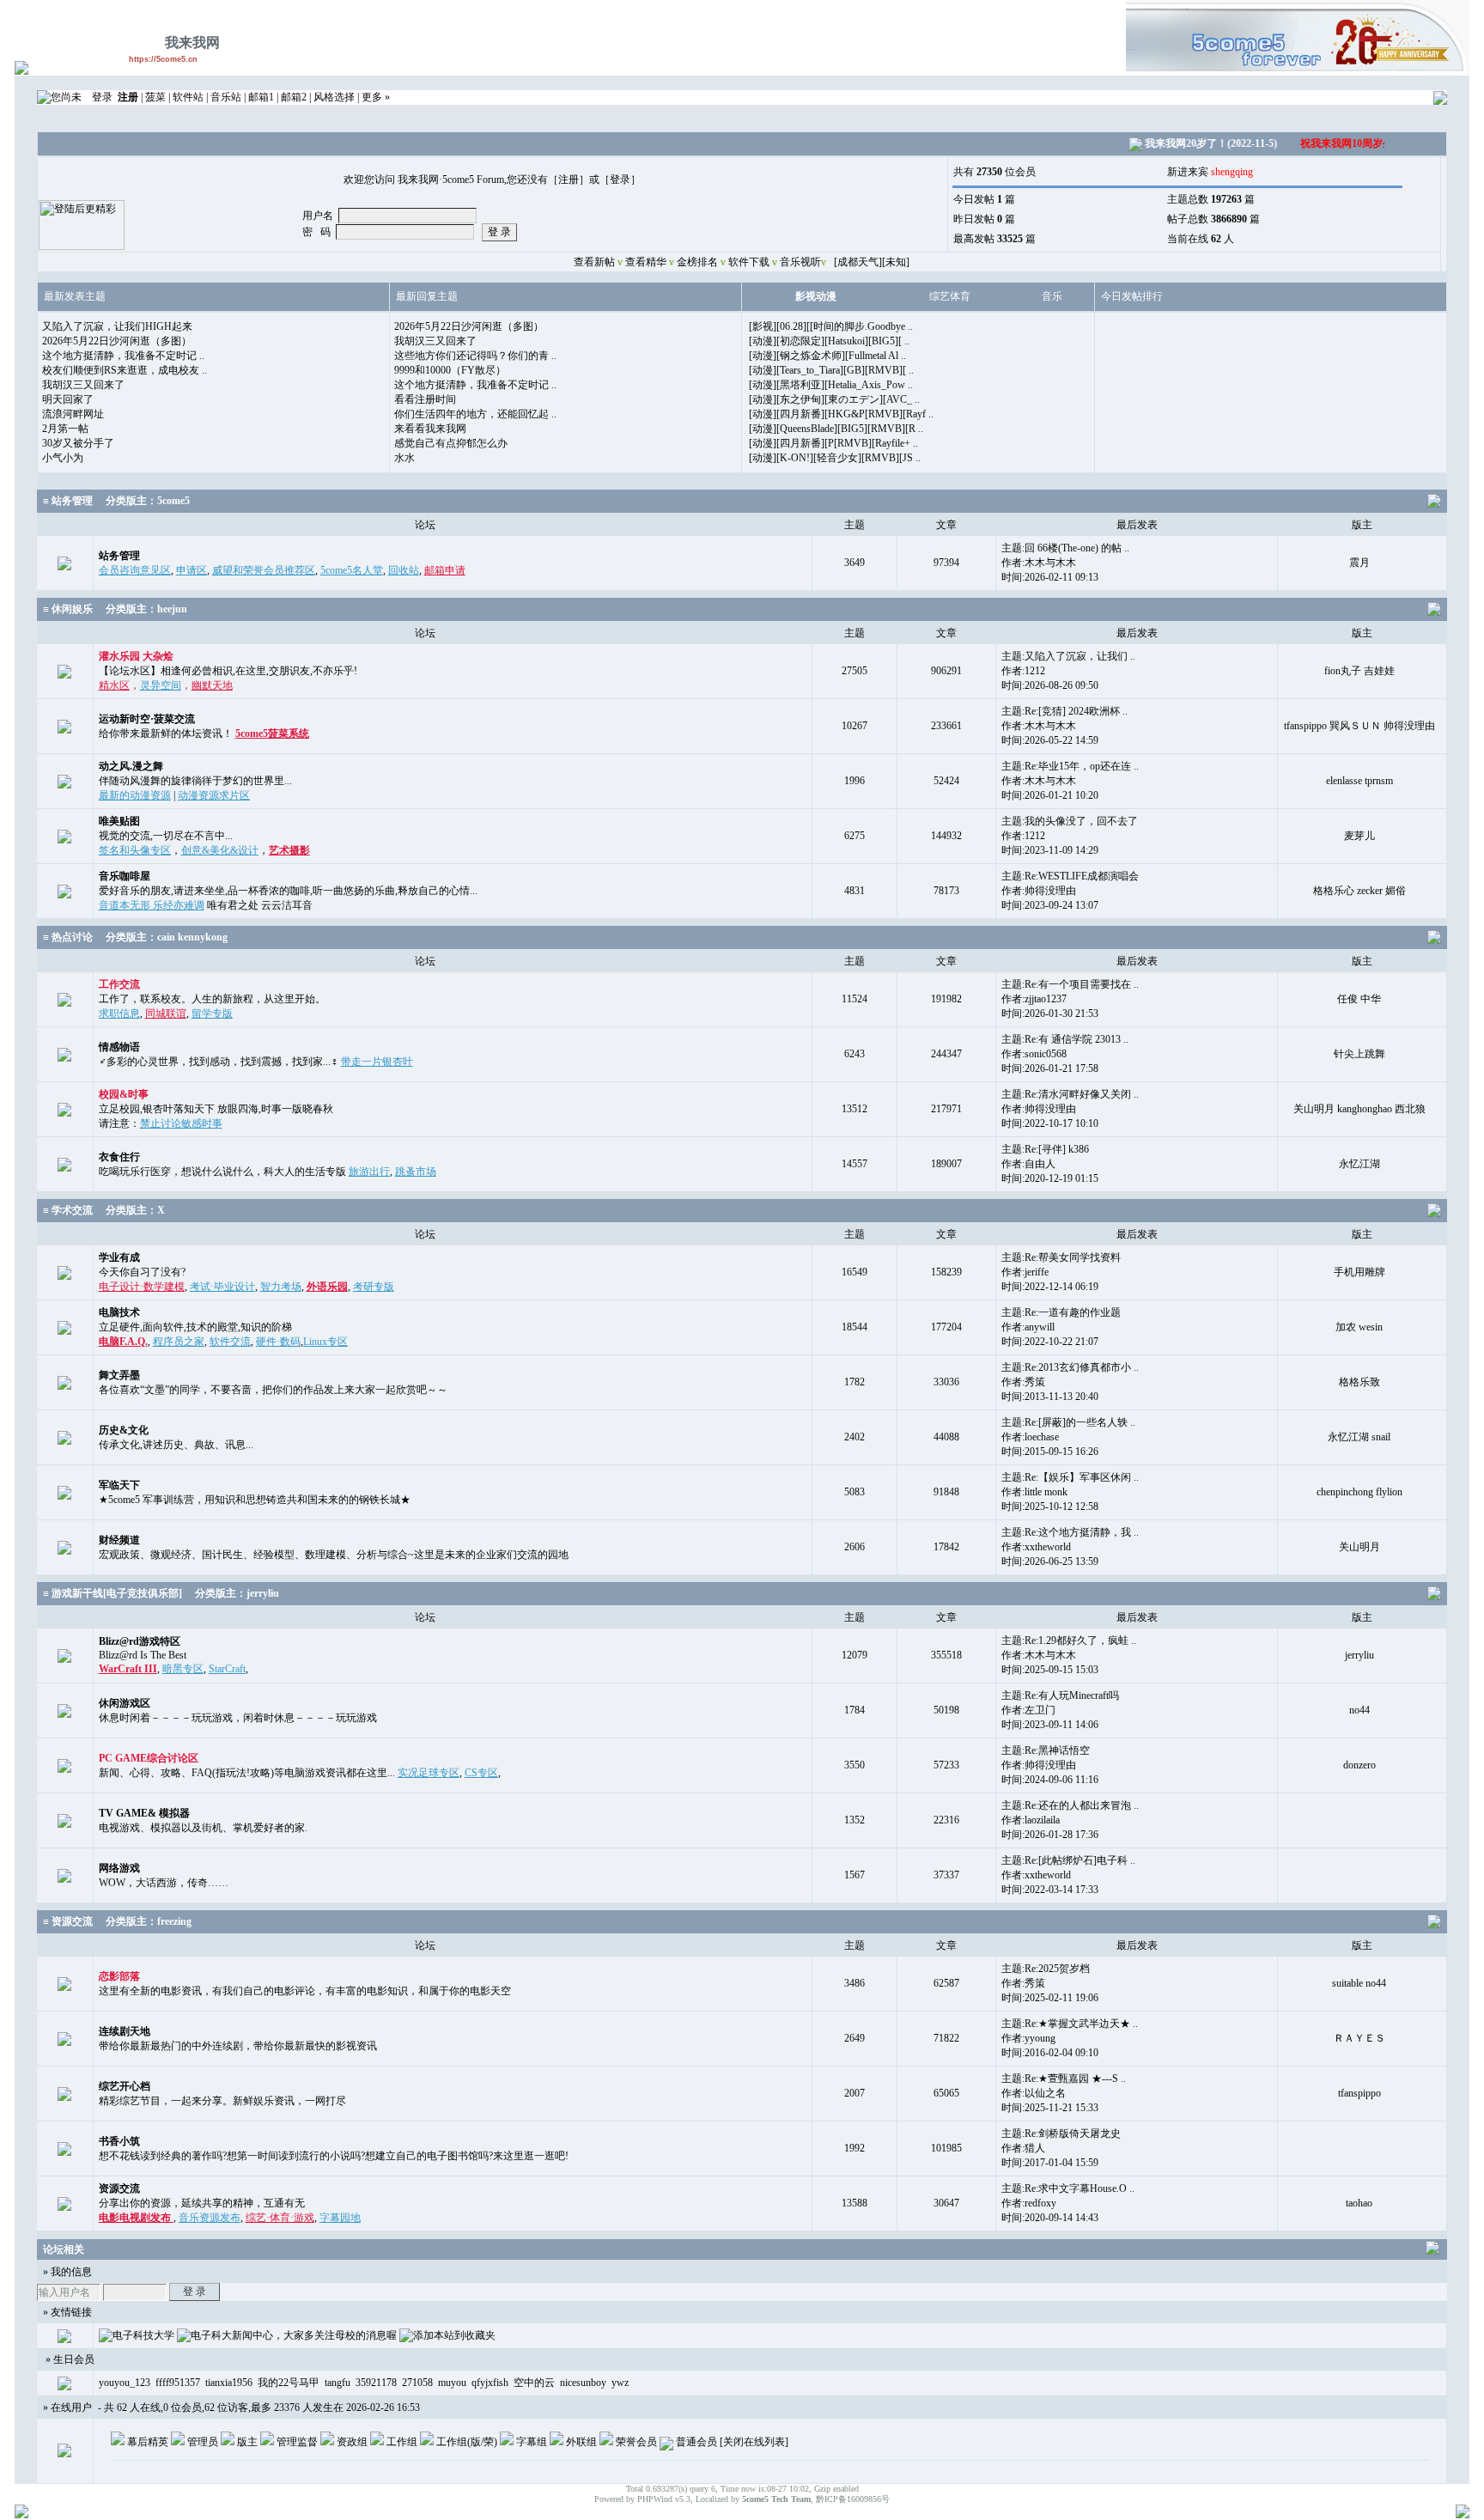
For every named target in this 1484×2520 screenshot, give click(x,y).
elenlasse (1344, 781)
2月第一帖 (65, 429)
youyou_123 (125, 2383)
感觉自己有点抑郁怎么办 (451, 443)
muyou (452, 2383)
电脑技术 (119, 1312)
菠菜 (155, 97)
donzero (1359, 1765)
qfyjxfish (490, 2383)
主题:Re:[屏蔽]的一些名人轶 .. (1068, 1422)
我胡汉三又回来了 (83, 385)
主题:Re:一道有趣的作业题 (1061, 1312)
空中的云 (534, 2383)
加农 (1346, 1327)
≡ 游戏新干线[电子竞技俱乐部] (113, 1593)
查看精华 (646, 262)
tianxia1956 (229, 2383)
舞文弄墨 (119, 1375)
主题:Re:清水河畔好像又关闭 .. (1070, 1094)
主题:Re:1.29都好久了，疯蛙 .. (1069, 1640)
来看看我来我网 (430, 429)
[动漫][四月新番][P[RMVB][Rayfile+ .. (833, 443)
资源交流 (119, 2188)
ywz (620, 2383)
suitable (1347, 1983)
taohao (1359, 2203)
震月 (1359, 563)
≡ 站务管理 (68, 501)
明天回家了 (68, 399)
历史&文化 (124, 1430)
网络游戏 (119, 1868)
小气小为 (63, 458)
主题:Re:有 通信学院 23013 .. (1065, 1039)
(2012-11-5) (1367, 143)
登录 (102, 97)
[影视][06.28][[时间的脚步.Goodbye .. (831, 326)
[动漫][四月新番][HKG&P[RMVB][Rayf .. (841, 414)
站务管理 (119, 556)
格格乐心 (1334, 891)
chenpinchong (1345, 1492)
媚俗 (1396, 891)
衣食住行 (119, 1157)
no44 (1359, 1710)
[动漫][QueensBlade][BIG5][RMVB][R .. (836, 429)
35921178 (376, 2383)
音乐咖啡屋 (125, 876)
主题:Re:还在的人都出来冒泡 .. (1070, 1805)
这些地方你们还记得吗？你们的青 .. (475, 356)
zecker (1370, 891)
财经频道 (119, 1540)
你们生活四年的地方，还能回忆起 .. (475, 414)
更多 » (376, 97)
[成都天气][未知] (872, 262)
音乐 (1052, 296)
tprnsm (1379, 781)
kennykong (203, 937)
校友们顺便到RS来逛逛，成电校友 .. (125, 370)
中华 (1371, 999)
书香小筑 (119, 2141)
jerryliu (263, 1593)
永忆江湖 (1359, 1164)
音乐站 (226, 97)
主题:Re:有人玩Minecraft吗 (1060, 1695)
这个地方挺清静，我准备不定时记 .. (123, 356)
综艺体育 (950, 296)
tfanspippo (1305, 726)
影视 (806, 296)
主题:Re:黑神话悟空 (1046, 1750)
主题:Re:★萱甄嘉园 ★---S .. (1064, 2079)
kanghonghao (1365, 1109)
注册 (569, 180)
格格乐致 (1359, 1382)
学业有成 (119, 1257)
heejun (172, 609)
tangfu (338, 2383)
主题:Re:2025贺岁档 (1046, 1969)
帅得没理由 (1409, 726)
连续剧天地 (125, 2031)
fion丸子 (1343, 671)
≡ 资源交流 (68, 1921)
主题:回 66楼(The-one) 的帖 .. (1065, 548)
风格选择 (334, 97)
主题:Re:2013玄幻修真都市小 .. (1070, 1367)
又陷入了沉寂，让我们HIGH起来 (117, 326)
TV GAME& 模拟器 (144, 1813)
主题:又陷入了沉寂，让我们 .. (1068, 656)
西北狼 (1410, 1109)
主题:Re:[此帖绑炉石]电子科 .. (1068, 1860)
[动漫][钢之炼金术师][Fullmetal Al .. (827, 356)
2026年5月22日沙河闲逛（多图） (117, 341)
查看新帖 (593, 262)
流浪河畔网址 (73, 414)
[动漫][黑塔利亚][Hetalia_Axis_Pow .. (831, 385)
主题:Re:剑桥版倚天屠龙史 (1061, 2133)
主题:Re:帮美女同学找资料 (1061, 1257)
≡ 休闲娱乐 (68, 609)
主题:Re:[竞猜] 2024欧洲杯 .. (1064, 711)
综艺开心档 (125, 2086)
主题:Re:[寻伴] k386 (1045, 1149)
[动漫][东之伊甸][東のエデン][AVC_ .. (834, 399)
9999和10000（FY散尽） (450, 370)
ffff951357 (178, 2383)
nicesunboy (583, 2383)
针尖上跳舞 (1359, 1054)
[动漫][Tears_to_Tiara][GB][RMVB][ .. (831, 370)
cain (166, 937)
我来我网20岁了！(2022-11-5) (1186, 143)
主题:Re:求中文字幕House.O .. (1068, 2188)
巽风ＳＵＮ (1355, 726)
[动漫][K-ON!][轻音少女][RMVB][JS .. (835, 458)
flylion (1389, 1492)
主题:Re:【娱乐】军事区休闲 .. (1070, 1477)
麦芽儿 (1359, 836)
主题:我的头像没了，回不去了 (1070, 821)
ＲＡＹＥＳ (1359, 2038)
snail (1381, 1437)
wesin (1371, 1327)
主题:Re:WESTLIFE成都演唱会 (1070, 876)
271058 (417, 2383)
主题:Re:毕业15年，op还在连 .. (1070, 766)
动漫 (826, 296)
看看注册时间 (425, 399)
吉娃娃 (1379, 671)
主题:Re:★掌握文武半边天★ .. (1070, 2024)
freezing (174, 1921)
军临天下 (119, 1485)
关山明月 (1314, 1109)
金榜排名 (697, 262)
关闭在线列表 (754, 2442)
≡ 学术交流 (68, 1210)
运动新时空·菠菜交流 (147, 719)
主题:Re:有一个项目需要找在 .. (1070, 984)
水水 (404, 458)
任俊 (1347, 999)
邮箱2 (294, 97)
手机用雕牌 (1359, 1272)
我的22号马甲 (289, 2383)
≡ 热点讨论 (68, 937)
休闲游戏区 (125, 1703)
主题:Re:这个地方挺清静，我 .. (1070, 1532)
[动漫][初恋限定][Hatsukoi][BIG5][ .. (829, 341)
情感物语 (119, 1047)
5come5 (173, 501)
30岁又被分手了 (78, 443)
